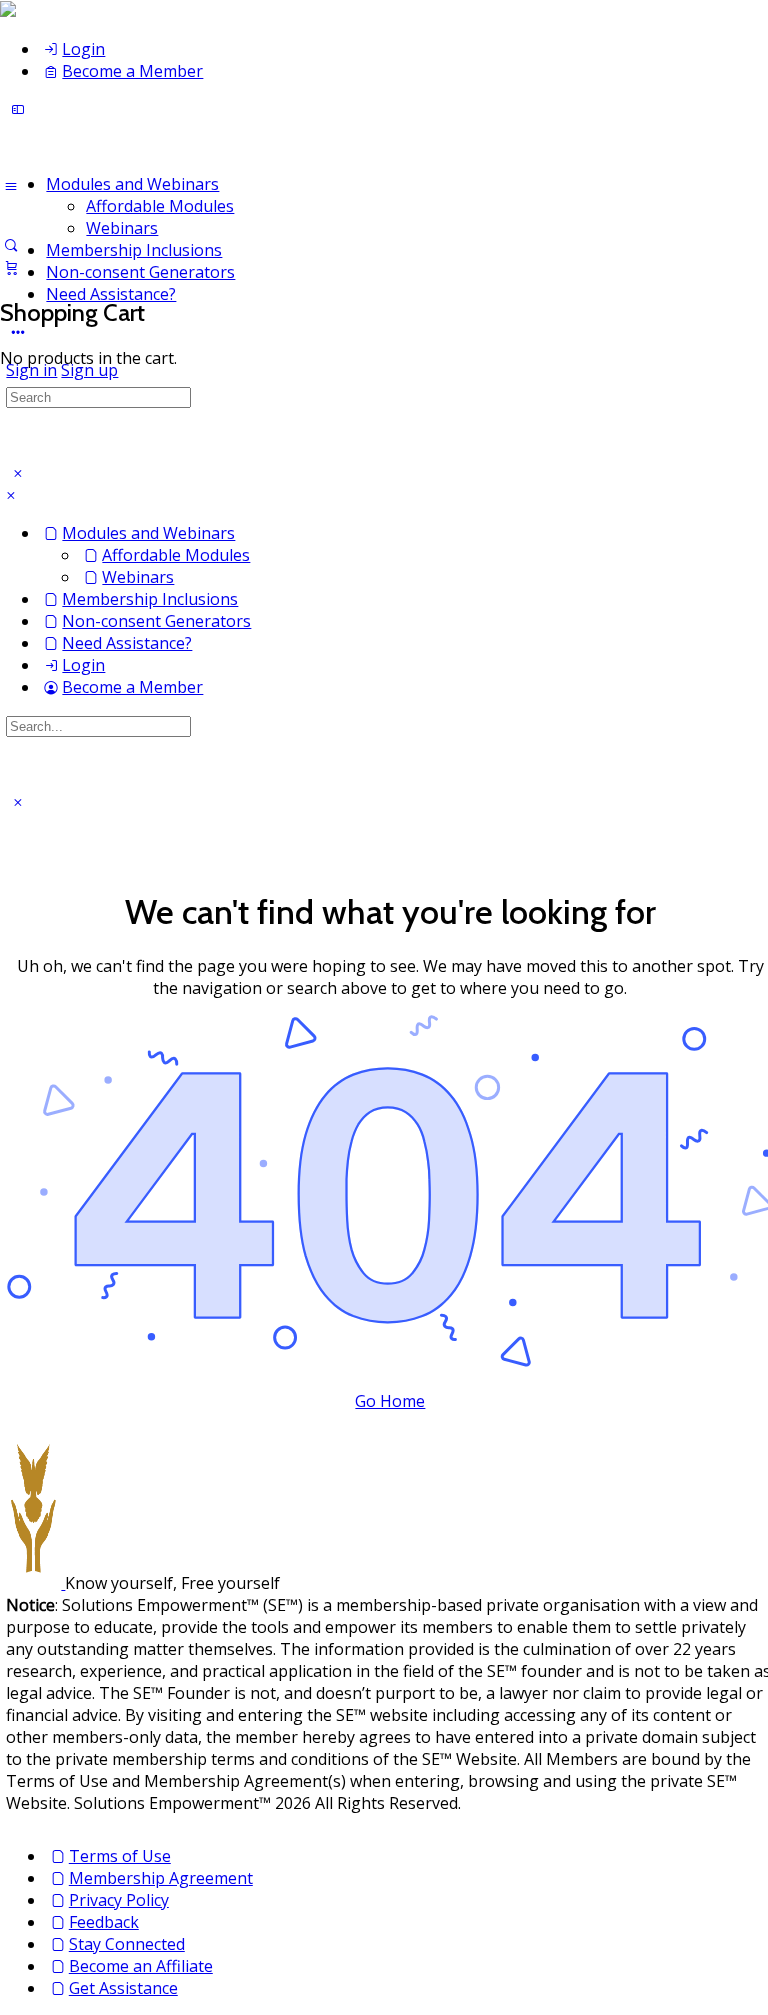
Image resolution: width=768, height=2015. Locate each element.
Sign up (89, 370)
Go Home (390, 1401)
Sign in (31, 370)
